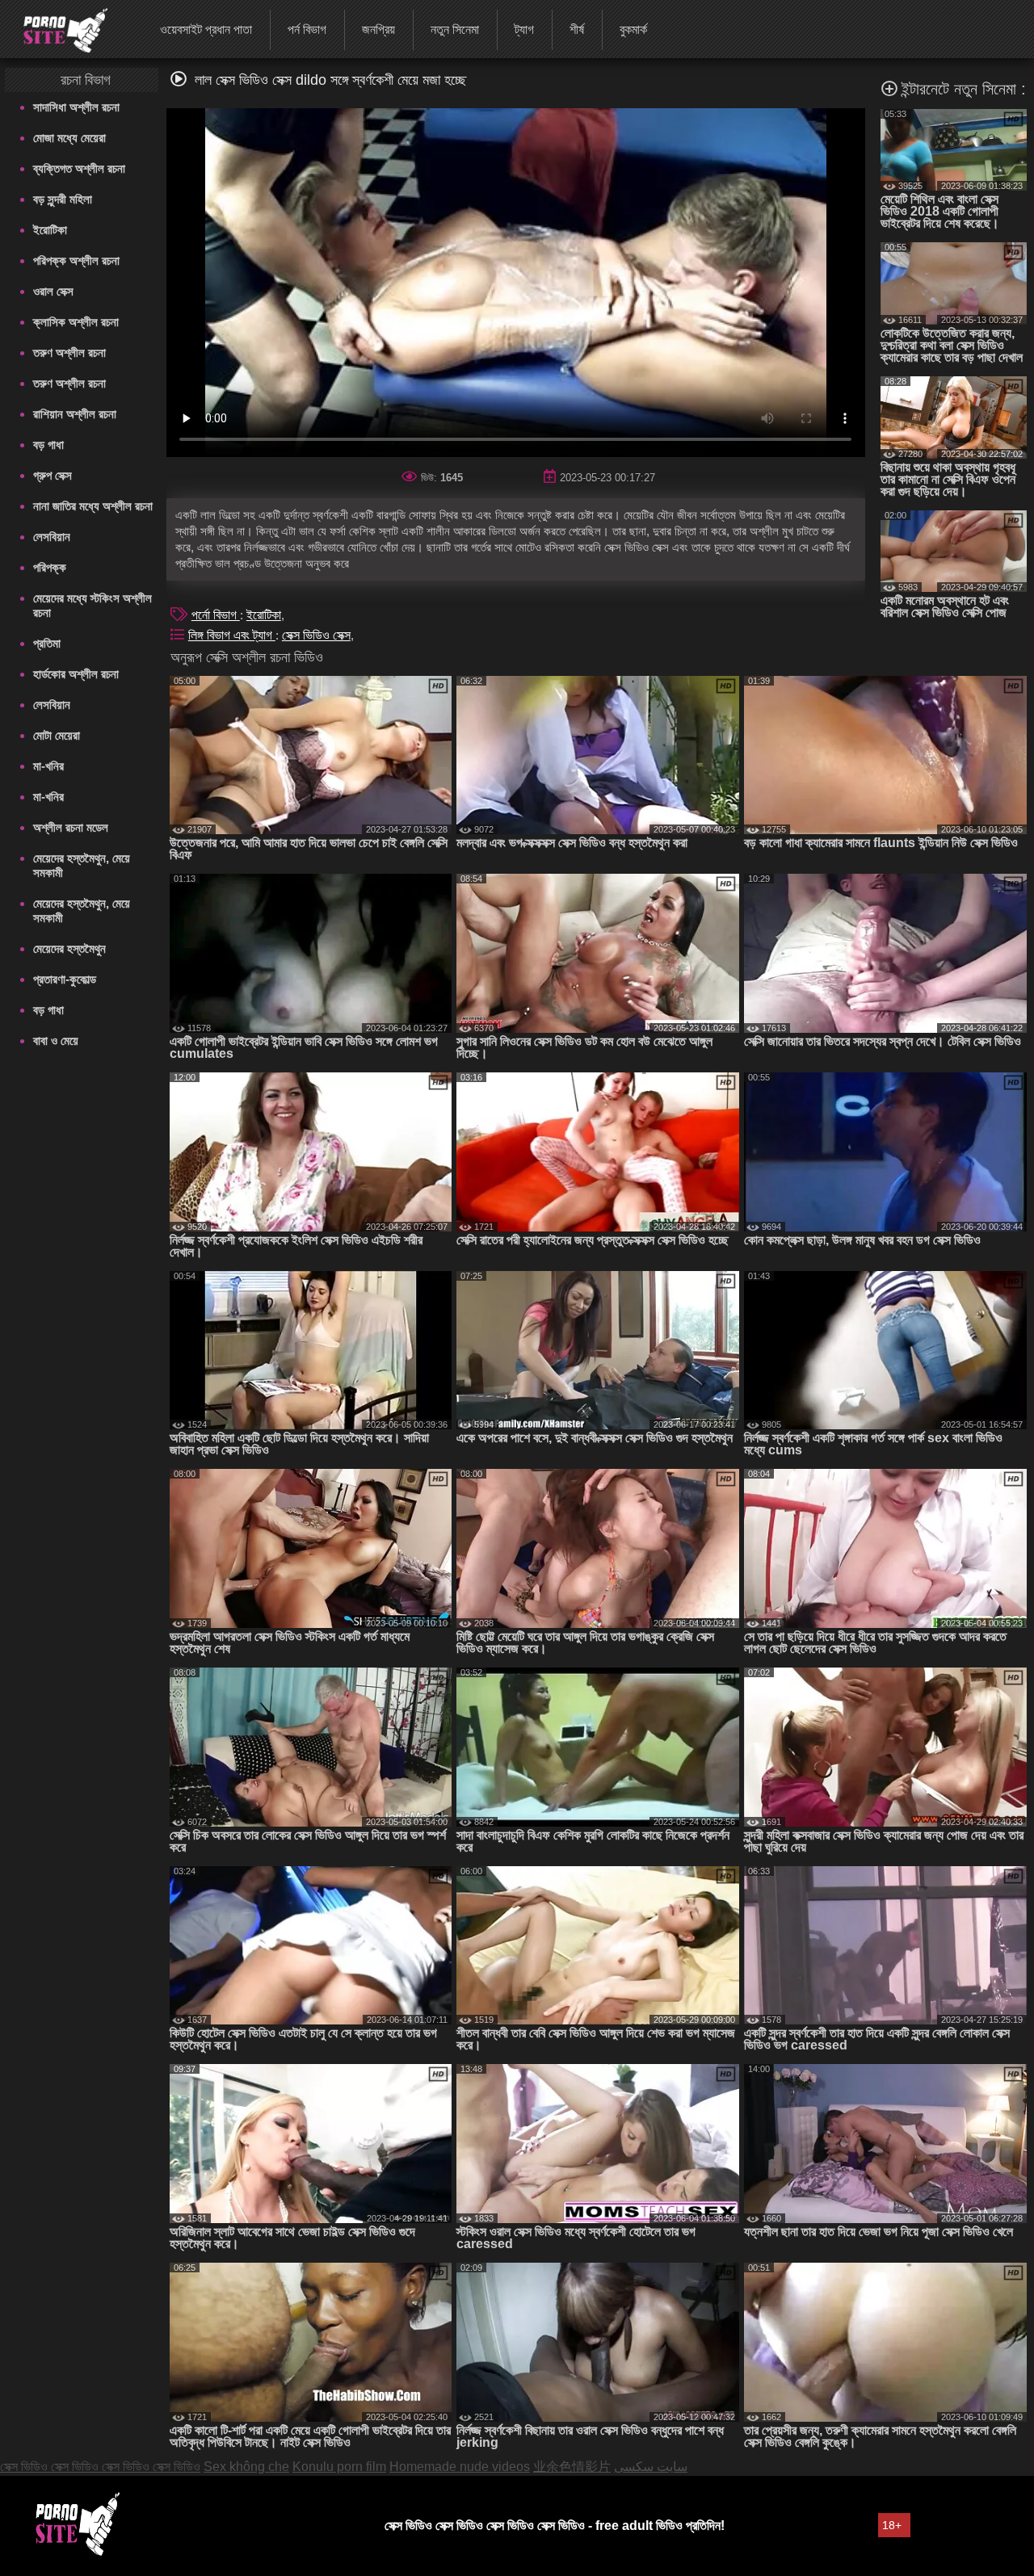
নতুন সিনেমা (455, 29)
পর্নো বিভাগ (216, 615)
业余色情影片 (572, 2467)
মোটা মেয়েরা (57, 735)
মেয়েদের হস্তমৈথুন (69, 948)
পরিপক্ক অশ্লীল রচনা (76, 260)
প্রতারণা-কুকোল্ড (65, 979)
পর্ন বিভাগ (307, 29)
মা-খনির (48, 766)
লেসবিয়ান (52, 537)
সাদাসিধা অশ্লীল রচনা (76, 107)
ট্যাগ (524, 29)
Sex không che (246, 2467)
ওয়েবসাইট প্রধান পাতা (206, 29)
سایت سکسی (651, 2467)
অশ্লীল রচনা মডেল (71, 827)
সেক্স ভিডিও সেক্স (316, 635)
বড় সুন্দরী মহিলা (63, 199)
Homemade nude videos (460, 2467)
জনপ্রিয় (378, 29)
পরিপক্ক (50, 567)
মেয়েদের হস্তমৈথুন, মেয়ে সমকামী (82, 865)
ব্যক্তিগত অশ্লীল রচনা (79, 168)
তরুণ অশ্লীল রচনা (69, 352)
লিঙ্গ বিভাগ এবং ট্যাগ (232, 635)
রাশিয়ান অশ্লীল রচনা (75, 414)
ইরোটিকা (50, 230)
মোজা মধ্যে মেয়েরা (69, 138)
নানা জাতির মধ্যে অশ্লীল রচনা (93, 506)
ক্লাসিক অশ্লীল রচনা (76, 322)
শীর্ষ (577, 29)
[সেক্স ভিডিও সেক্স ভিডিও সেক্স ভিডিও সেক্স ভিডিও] (55, 28)
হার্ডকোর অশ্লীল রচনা (76, 674)
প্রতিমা (47, 643)
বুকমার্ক (633, 29)
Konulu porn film (339, 2467)
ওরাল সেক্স (53, 291)
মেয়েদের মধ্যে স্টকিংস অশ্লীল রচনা (92, 605)
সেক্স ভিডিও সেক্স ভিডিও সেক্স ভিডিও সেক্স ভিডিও (100, 2467)
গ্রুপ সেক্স (53, 475)
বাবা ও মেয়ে (56, 1040)
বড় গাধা (48, 445)
